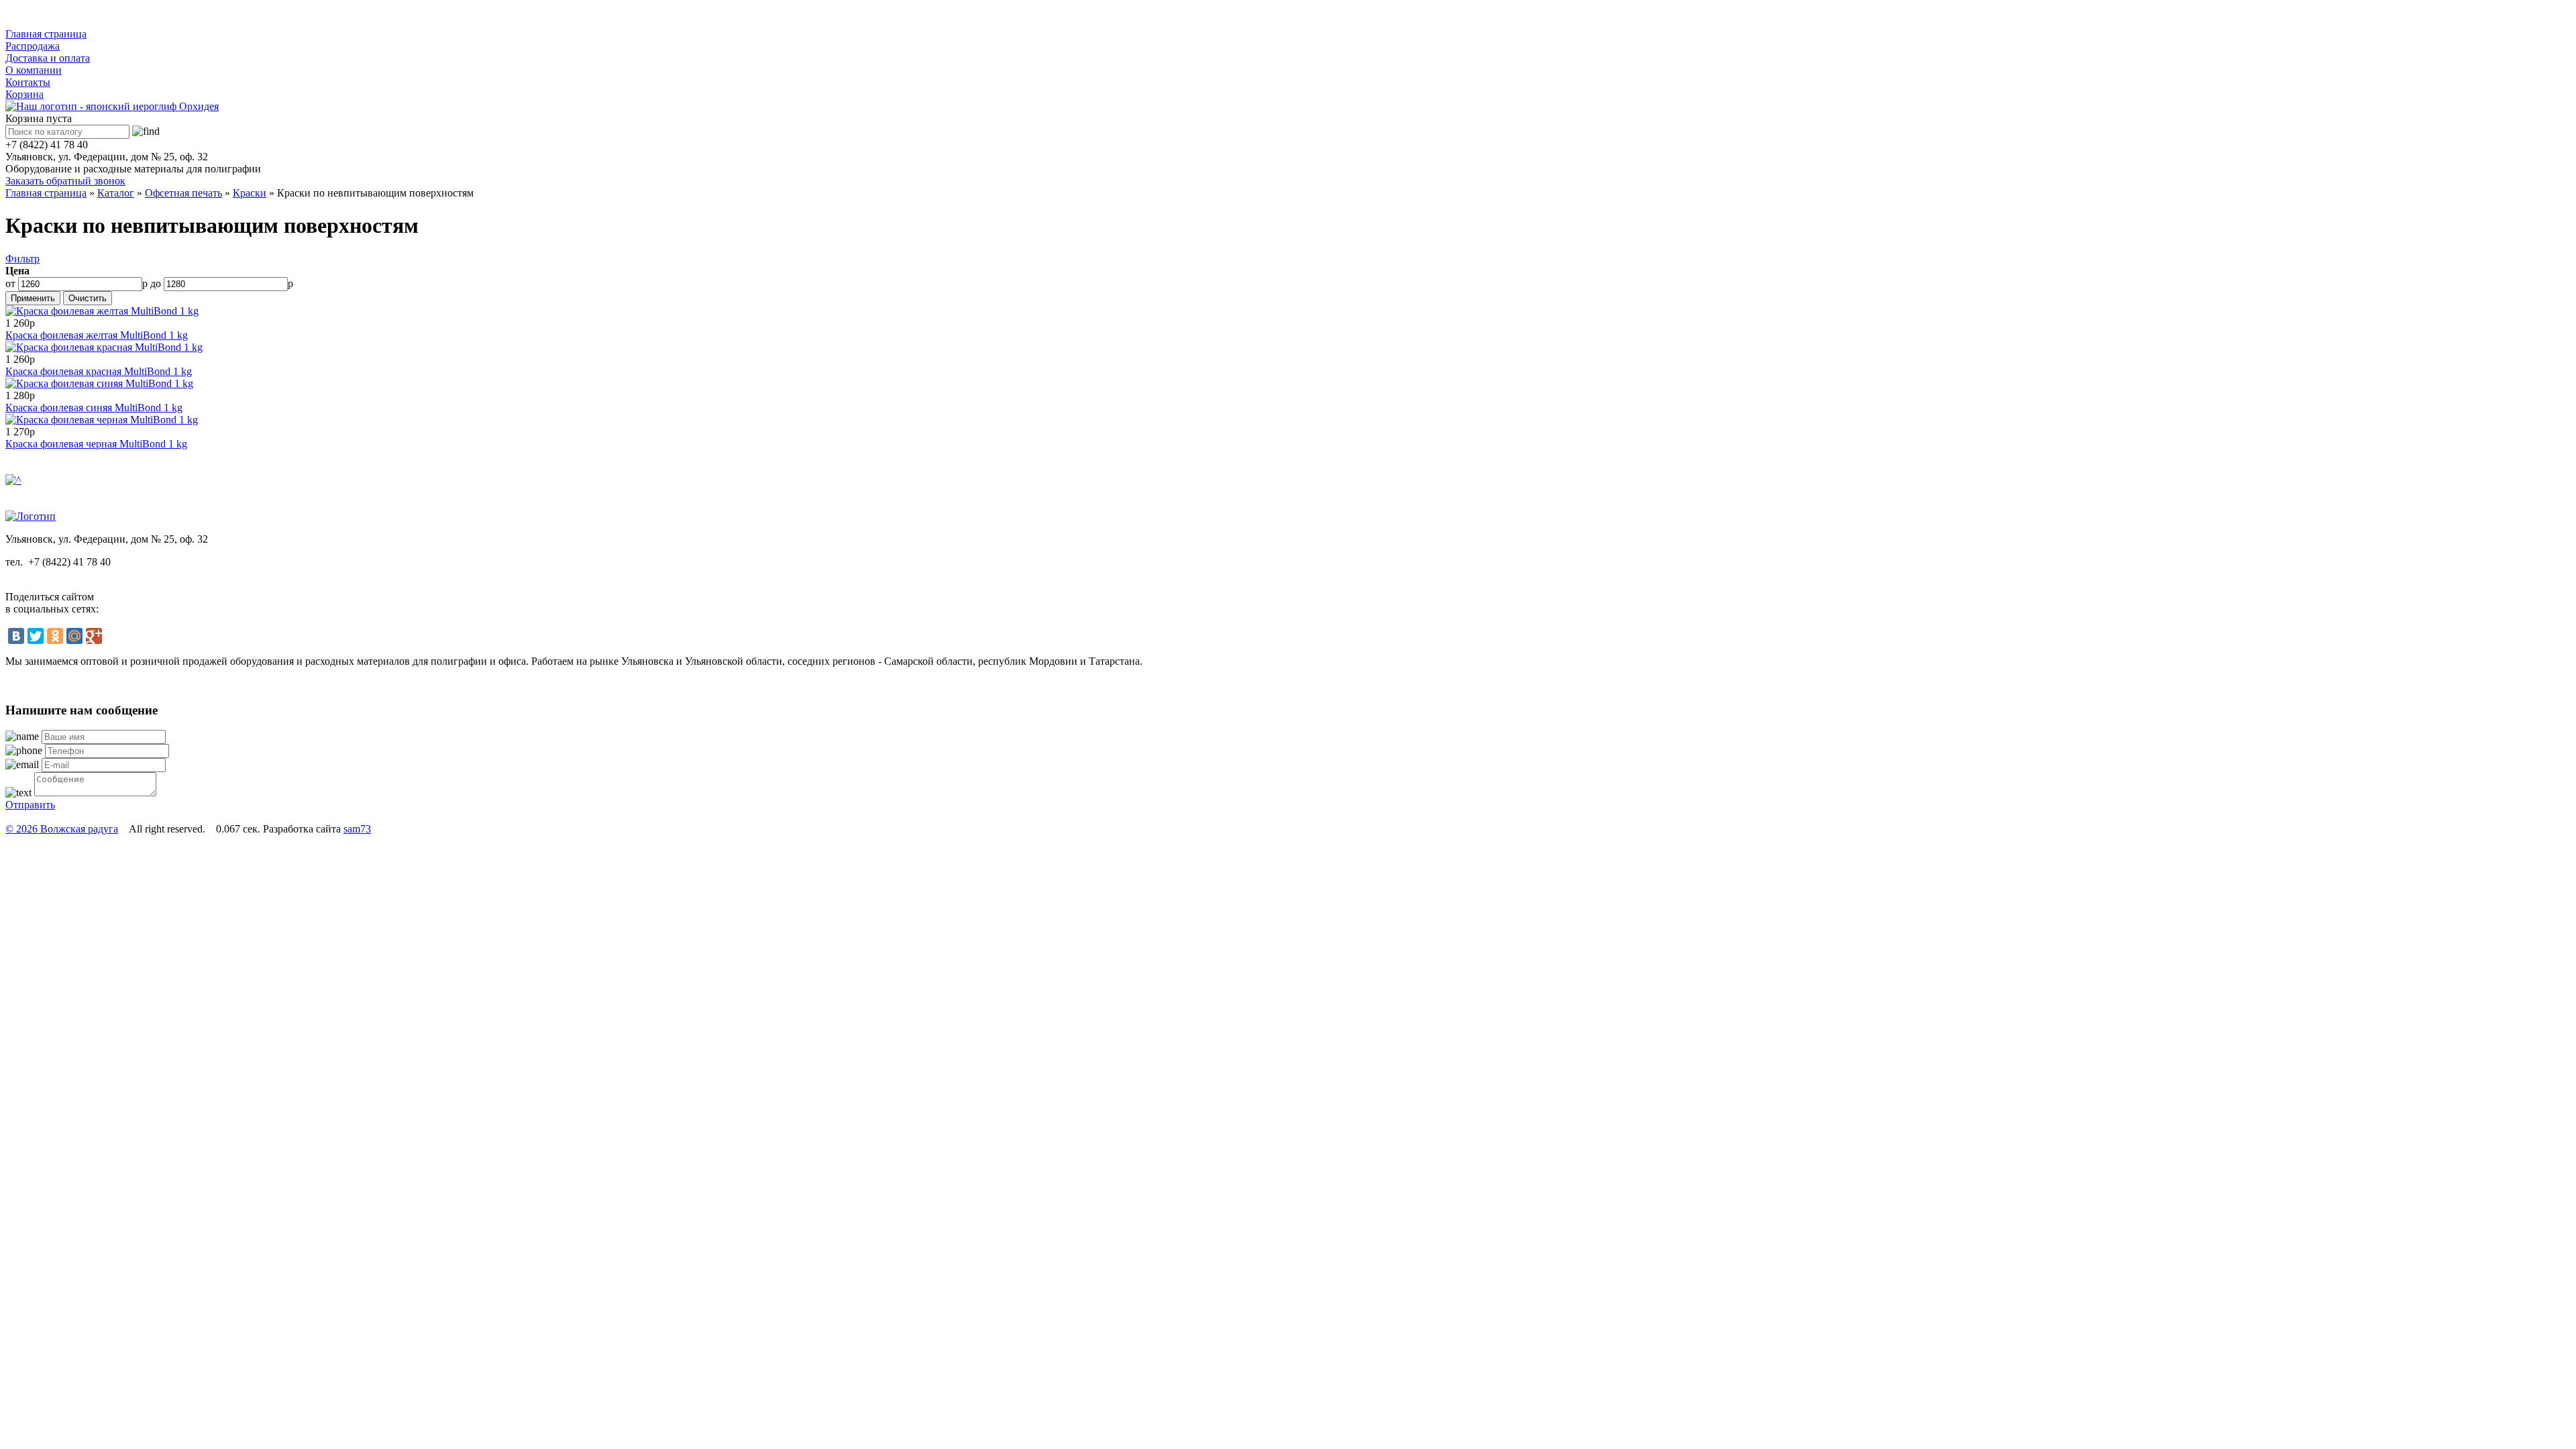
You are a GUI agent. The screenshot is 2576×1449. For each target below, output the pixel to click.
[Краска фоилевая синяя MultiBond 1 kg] (99, 383)
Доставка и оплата (48, 58)
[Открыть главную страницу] (112, 106)
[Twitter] (36, 636)
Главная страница (46, 34)
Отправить (30, 805)
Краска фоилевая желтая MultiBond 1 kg (97, 335)
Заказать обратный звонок (65, 181)
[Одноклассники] (55, 636)
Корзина (24, 94)
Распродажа (33, 46)
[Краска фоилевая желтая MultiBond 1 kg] (102, 311)
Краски (250, 193)
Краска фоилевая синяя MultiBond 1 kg (94, 408)
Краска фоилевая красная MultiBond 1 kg (99, 371)
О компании (34, 70)
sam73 (357, 829)
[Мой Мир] (74, 636)
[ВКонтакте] (16, 636)
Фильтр (22, 259)
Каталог (37, 16)
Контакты (28, 82)
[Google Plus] (94, 636)
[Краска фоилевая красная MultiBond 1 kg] (104, 347)
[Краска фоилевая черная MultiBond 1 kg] (102, 420)
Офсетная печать (183, 193)
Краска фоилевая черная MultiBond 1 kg (96, 444)
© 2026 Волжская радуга (62, 829)
